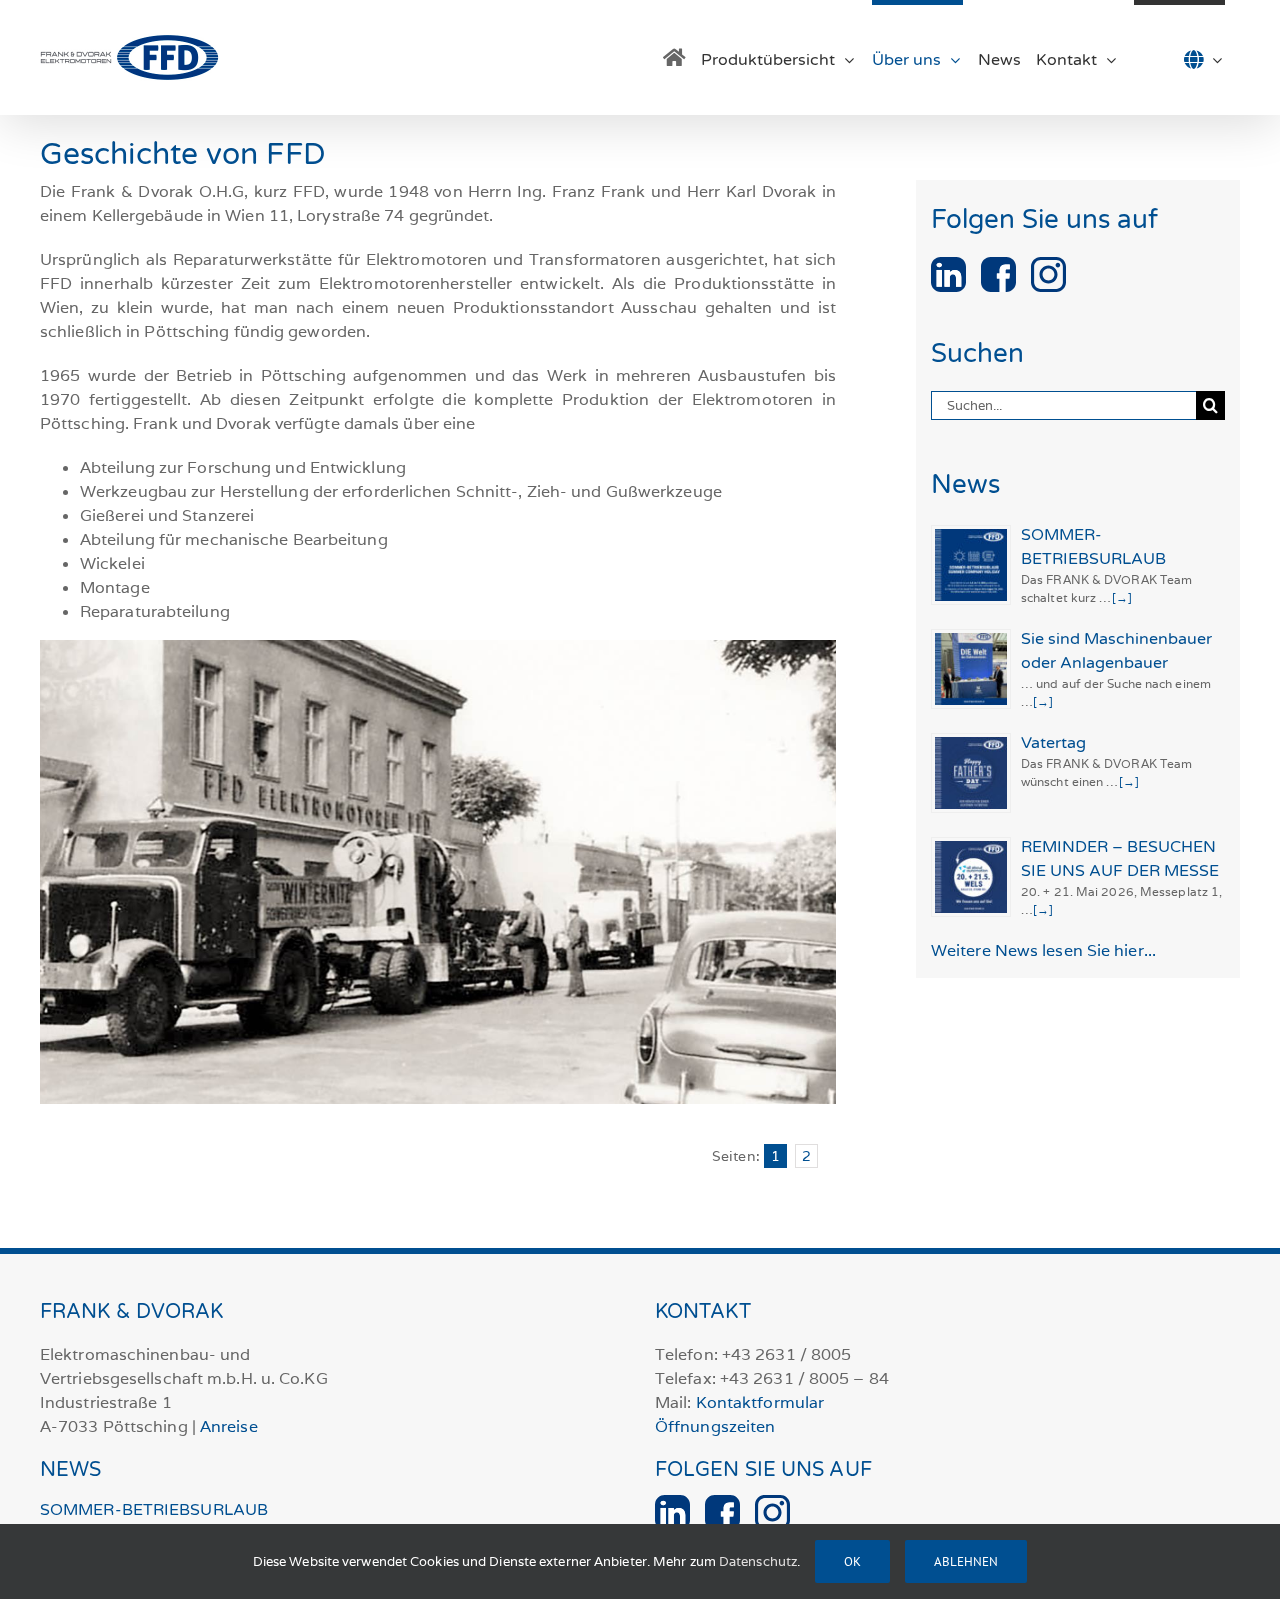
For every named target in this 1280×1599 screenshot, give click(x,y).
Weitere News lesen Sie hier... (1043, 950)
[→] (1122, 597)
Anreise (229, 1426)
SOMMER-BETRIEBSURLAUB (154, 1510)
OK (852, 1561)
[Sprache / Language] (1179, 57)
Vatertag (1053, 743)
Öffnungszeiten (715, 1426)
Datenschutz (758, 1561)
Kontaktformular (760, 1402)
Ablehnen (966, 1561)
